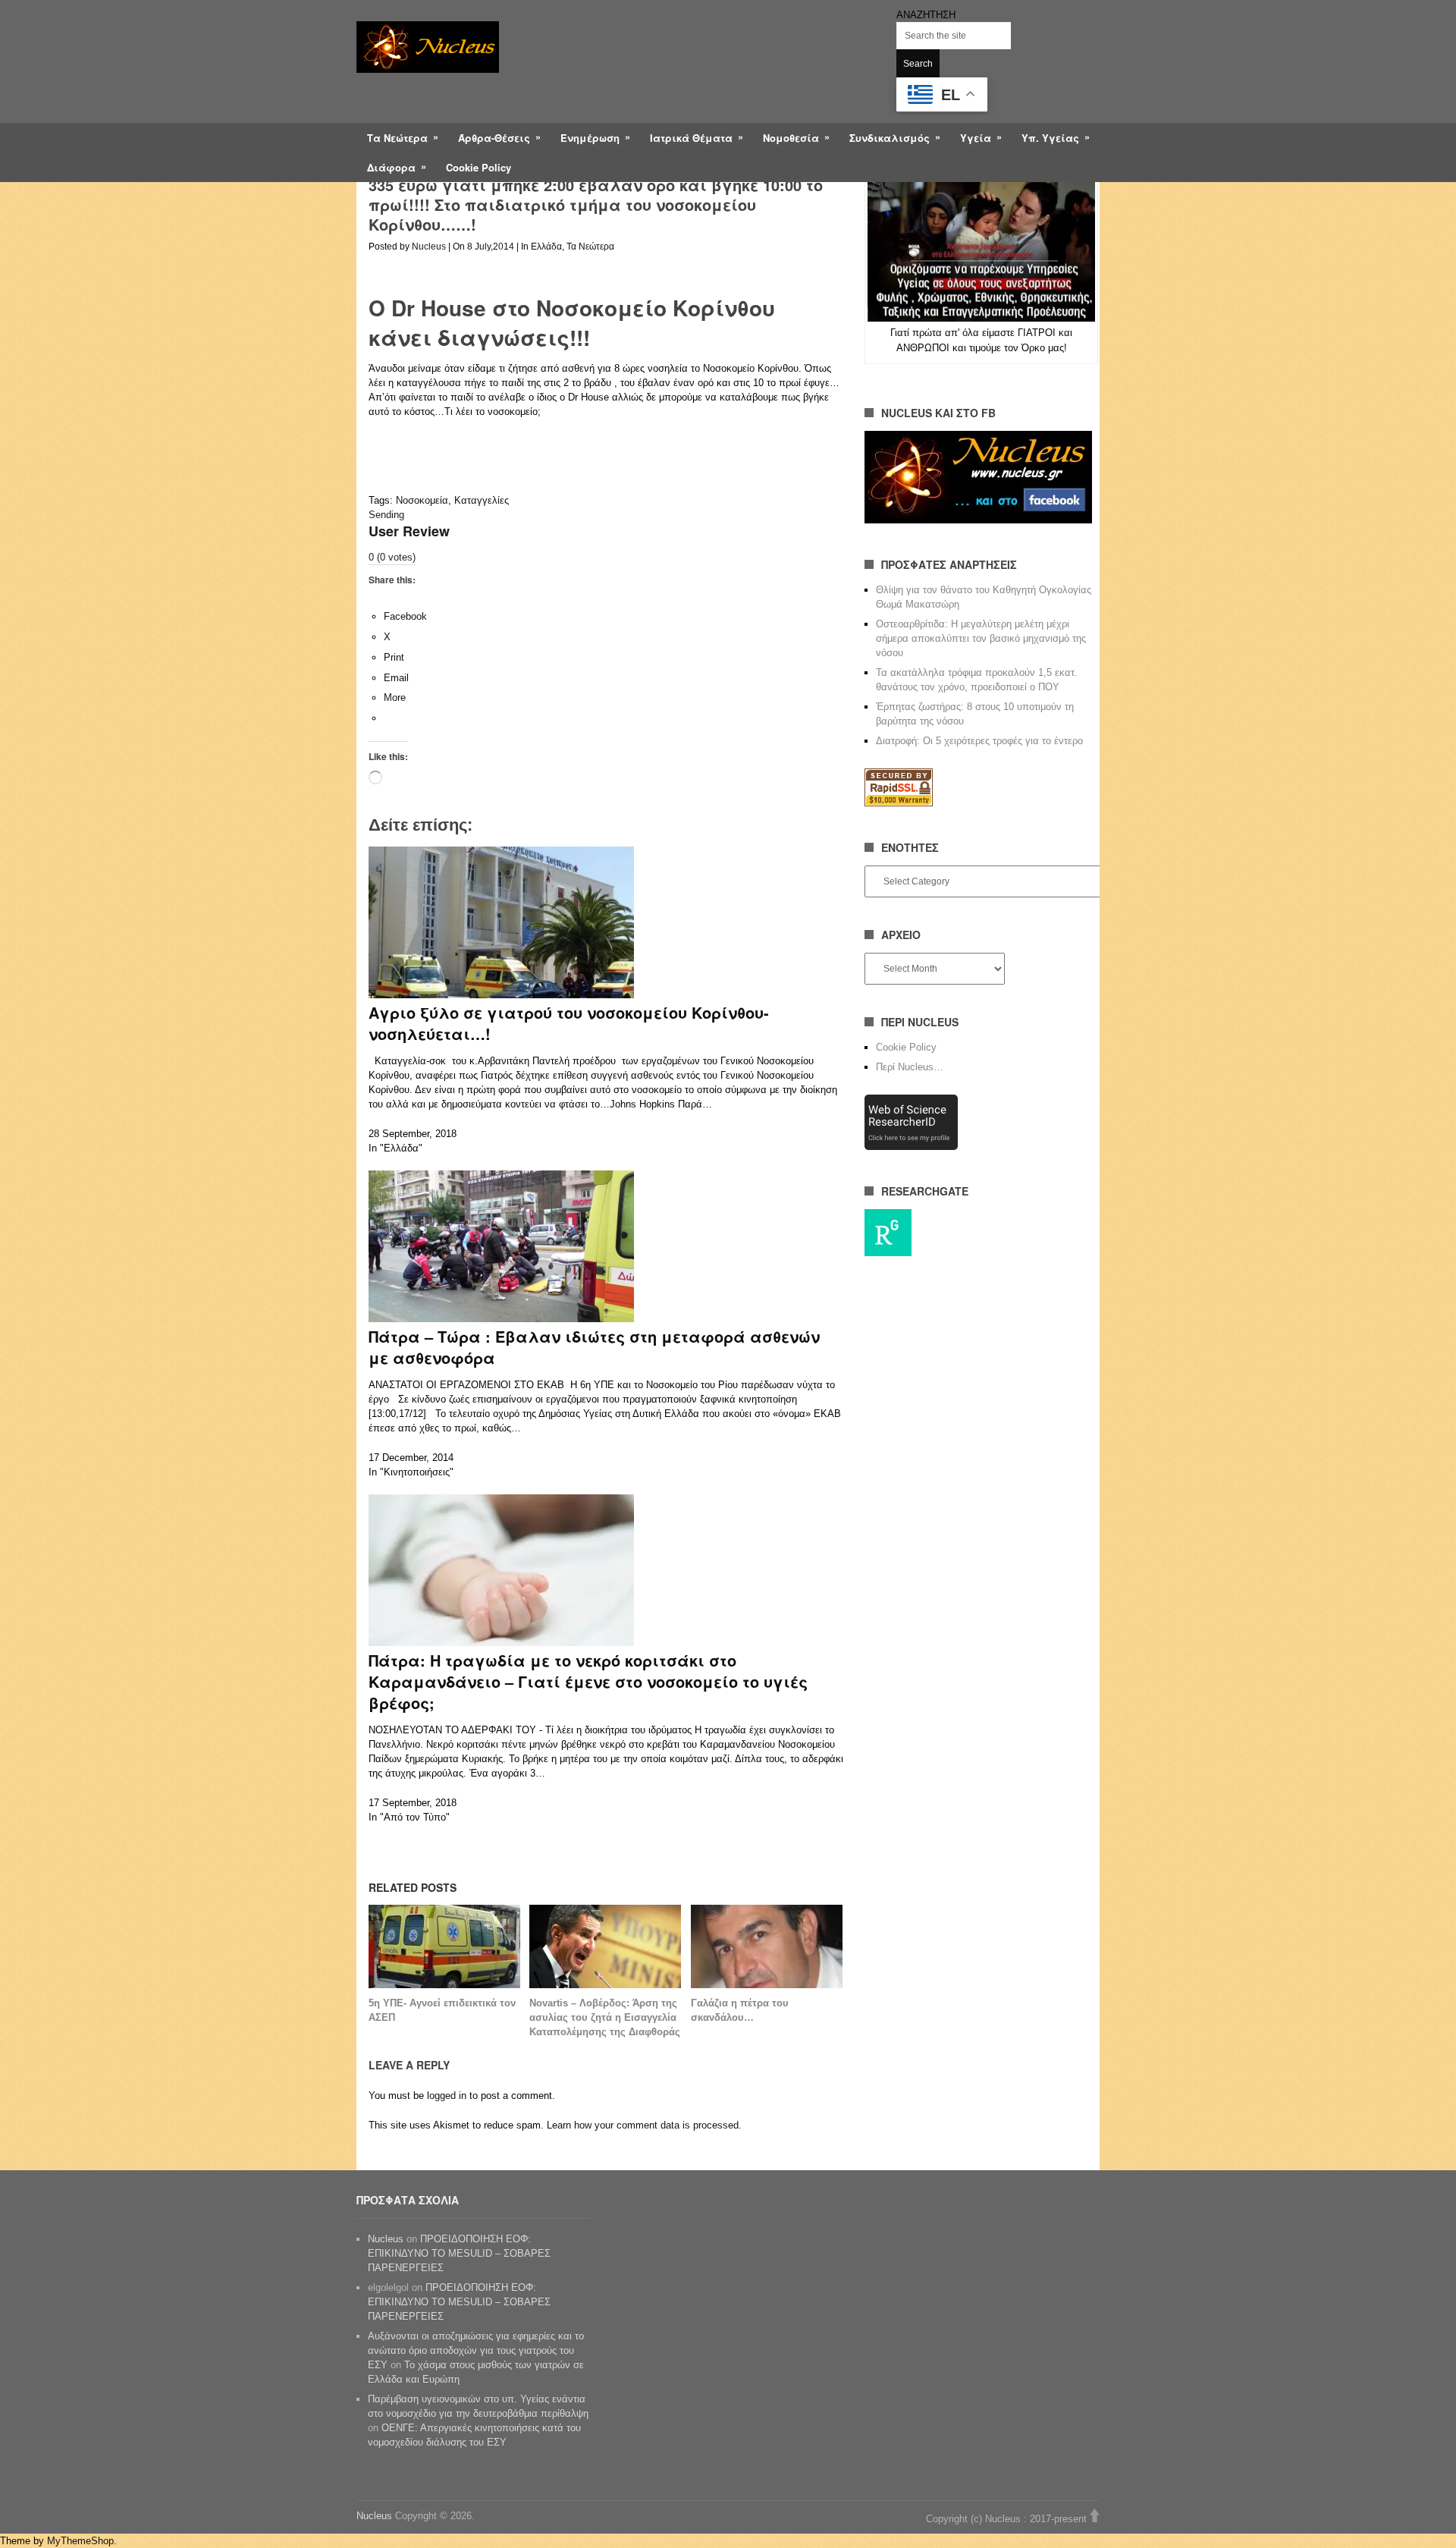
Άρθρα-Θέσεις (494, 138)
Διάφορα (391, 167)
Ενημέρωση (590, 138)
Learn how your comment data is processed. (644, 2125)
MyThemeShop (80, 2541)
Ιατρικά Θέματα (691, 138)
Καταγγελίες (482, 500)
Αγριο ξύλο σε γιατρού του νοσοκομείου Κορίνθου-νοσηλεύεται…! (569, 1023)
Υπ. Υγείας (1050, 138)
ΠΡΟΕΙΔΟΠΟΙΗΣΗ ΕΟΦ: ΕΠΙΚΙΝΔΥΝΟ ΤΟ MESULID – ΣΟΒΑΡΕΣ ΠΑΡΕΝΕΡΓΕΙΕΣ (459, 2253)
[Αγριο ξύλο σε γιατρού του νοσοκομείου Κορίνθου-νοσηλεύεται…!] (501, 995)
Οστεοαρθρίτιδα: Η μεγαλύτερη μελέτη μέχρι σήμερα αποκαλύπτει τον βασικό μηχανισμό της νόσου (981, 638)
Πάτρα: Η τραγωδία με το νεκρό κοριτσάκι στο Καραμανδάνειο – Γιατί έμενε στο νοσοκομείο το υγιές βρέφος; (588, 1681)
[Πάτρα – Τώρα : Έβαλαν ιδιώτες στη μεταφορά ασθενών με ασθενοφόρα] (501, 1319)
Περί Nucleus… (910, 1067)
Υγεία (976, 138)
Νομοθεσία (791, 138)
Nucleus (429, 247)
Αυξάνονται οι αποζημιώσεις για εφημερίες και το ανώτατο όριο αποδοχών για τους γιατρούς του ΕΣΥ (476, 2350)
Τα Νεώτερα (397, 138)
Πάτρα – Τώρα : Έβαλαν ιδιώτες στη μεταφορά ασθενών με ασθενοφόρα (594, 1347)
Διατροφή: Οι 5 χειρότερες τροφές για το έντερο (979, 741)
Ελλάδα (546, 247)
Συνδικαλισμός (890, 138)
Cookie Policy (479, 167)
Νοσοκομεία (422, 500)
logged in (447, 2096)
